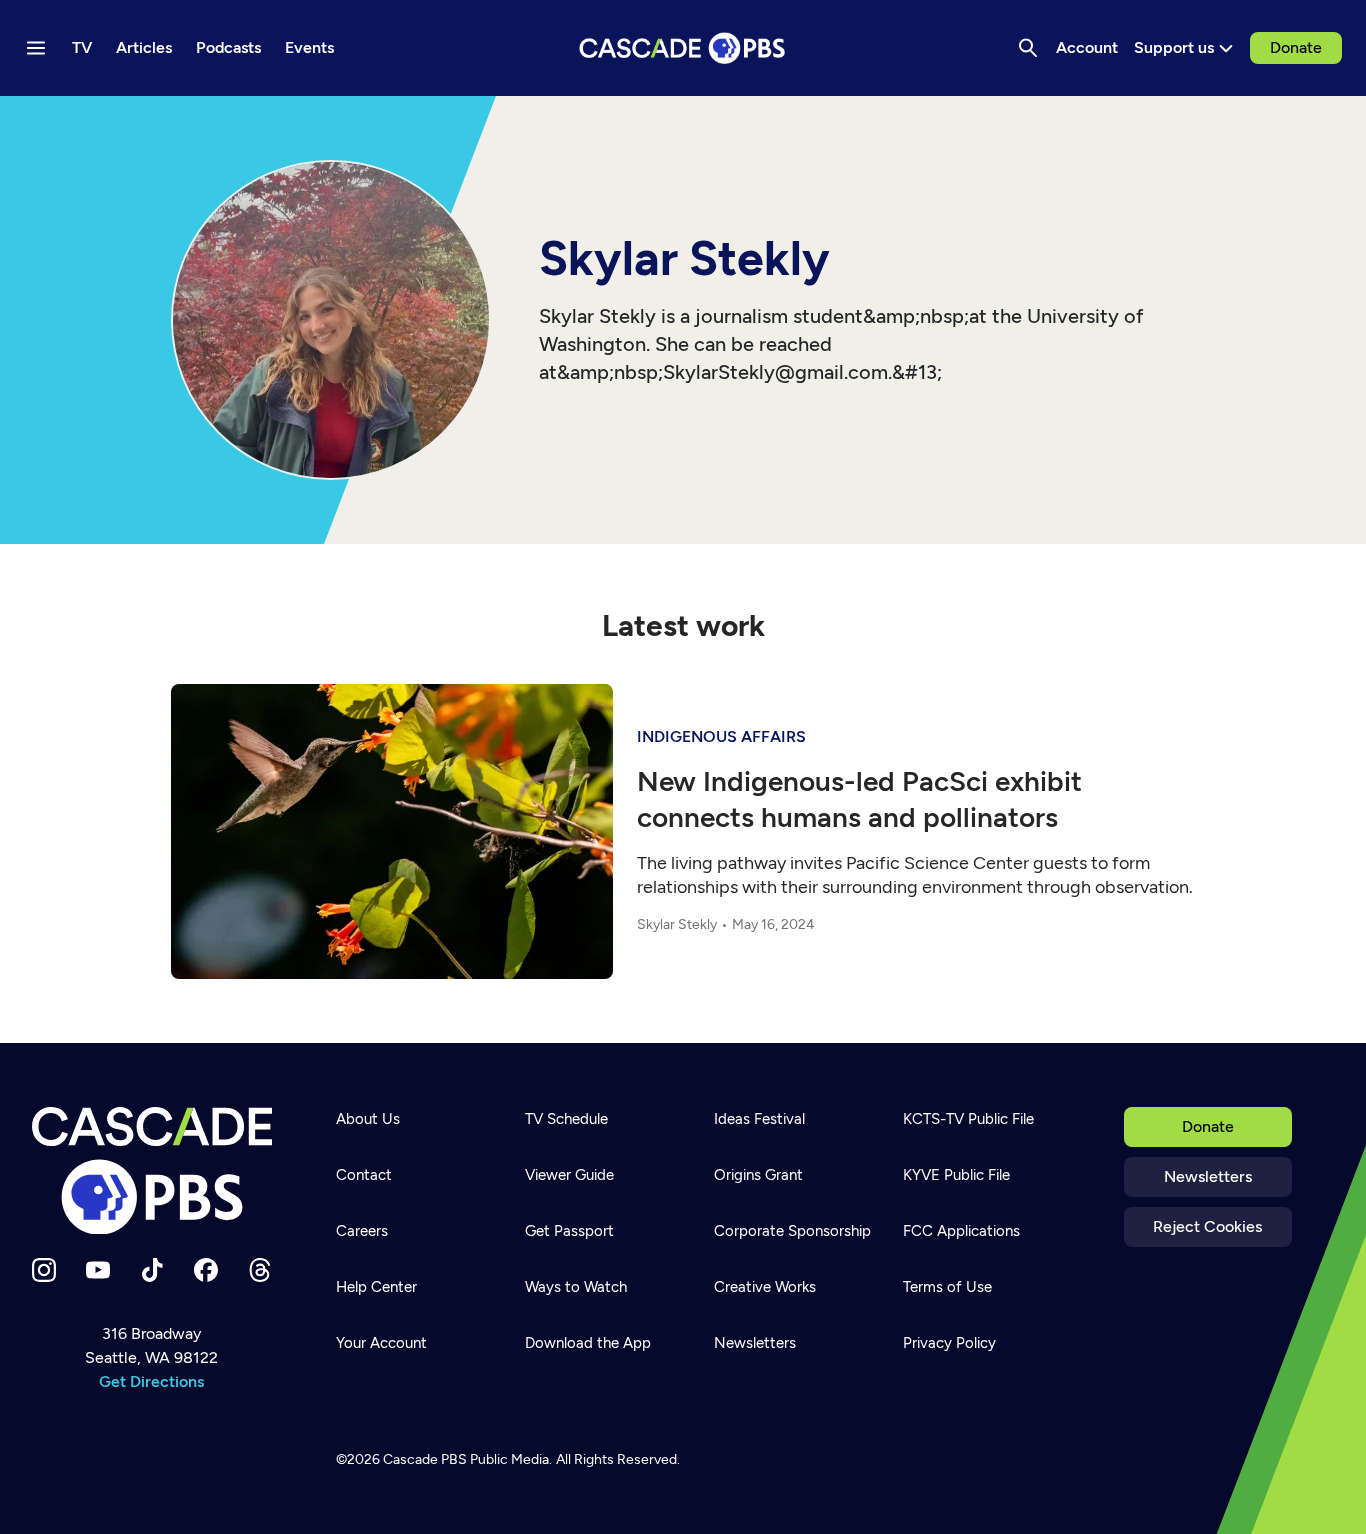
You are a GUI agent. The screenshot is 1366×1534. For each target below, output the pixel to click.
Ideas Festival (759, 1119)
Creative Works (765, 1287)
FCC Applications (961, 1231)
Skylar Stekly (677, 924)
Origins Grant (758, 1175)
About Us (368, 1119)
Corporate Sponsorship (792, 1231)
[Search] (1028, 48)
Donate (1296, 47)
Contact (364, 1175)
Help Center (376, 1287)
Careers (362, 1231)
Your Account (381, 1343)
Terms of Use (947, 1287)
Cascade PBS (425, 1459)
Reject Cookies (1207, 1226)
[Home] (152, 1171)
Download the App (588, 1343)
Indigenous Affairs (721, 736)
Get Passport (569, 1231)
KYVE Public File (956, 1175)
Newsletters (1208, 1176)
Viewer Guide (569, 1175)
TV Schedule (566, 1119)
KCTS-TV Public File (968, 1119)
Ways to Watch (576, 1287)
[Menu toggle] (36, 48)
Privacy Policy (949, 1343)
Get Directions (151, 1381)
